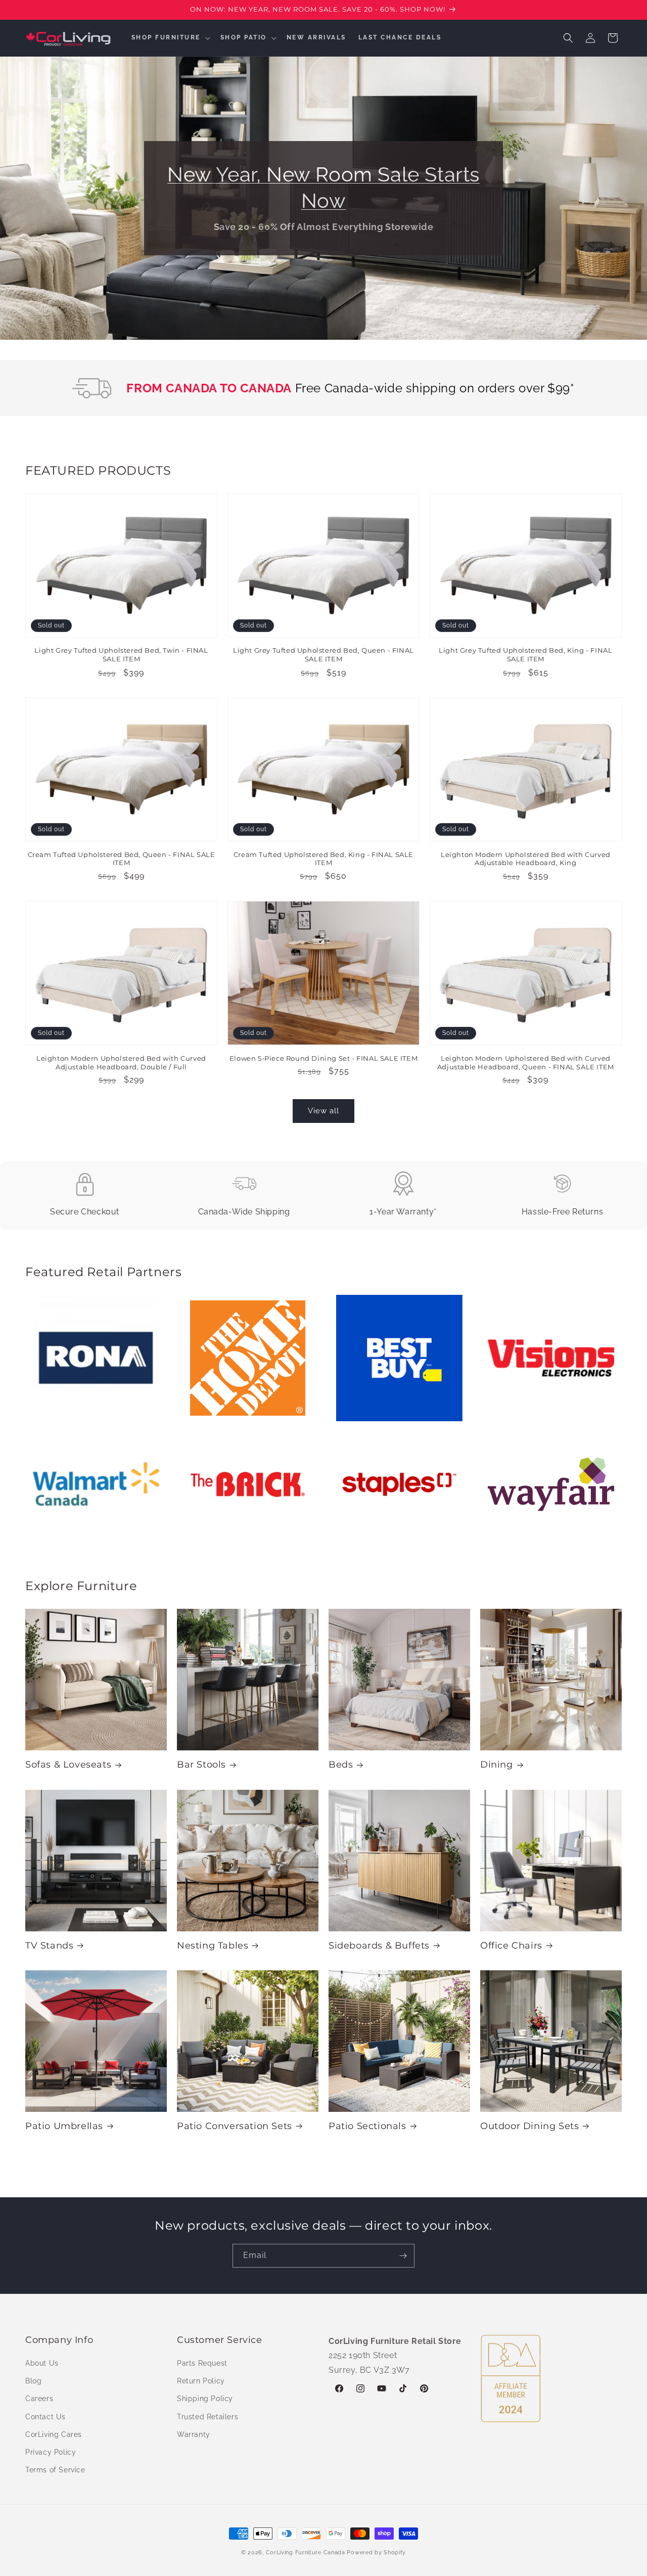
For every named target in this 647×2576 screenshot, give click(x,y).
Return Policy (201, 2381)
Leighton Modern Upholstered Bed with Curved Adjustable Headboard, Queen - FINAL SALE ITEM (526, 1062)
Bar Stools (201, 1765)
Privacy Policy (51, 2452)
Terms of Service (55, 2470)
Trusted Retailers (207, 2417)
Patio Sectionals (367, 2126)
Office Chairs (511, 1946)
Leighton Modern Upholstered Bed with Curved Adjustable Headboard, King (526, 858)
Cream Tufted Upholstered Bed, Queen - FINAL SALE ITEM (122, 858)
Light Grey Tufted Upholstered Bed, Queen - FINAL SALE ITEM (323, 655)
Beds (341, 1765)
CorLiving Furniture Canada (306, 2552)
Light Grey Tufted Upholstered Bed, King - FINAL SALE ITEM (525, 655)
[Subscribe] (403, 2256)
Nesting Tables (213, 1946)
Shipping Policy (205, 2399)
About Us (42, 2363)
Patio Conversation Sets (235, 2126)
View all (323, 1111)
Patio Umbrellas (64, 2126)
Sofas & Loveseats (68, 1765)
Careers (39, 2399)
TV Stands (49, 1946)
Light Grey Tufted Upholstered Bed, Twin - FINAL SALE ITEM (121, 655)
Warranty (194, 2434)
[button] (170, 38)
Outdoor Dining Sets (529, 2126)
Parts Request (202, 2363)
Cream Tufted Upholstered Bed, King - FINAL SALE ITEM (323, 858)
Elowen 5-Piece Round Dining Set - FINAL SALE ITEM (323, 1058)
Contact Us (45, 2417)
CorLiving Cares (54, 2434)
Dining (497, 1765)
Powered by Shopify (376, 2552)
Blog (33, 2381)
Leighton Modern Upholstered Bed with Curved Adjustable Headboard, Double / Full (121, 1062)
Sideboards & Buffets (379, 1946)
